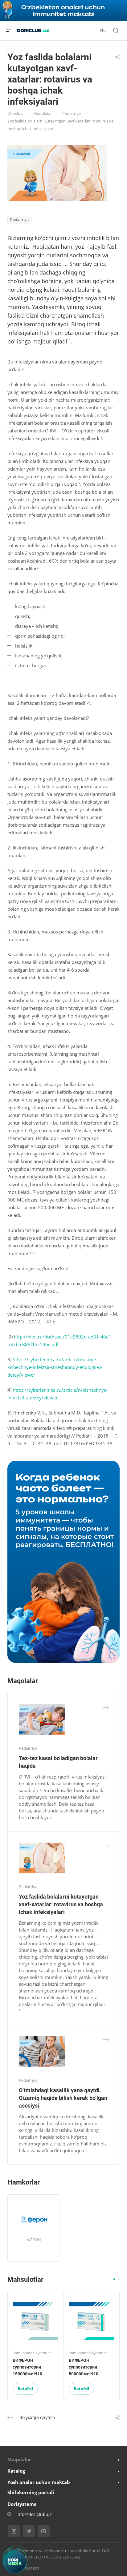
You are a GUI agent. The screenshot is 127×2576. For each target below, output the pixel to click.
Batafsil (25, 2389)
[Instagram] (14, 2531)
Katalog (16, 2471)
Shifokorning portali (31, 2492)
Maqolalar (19, 2459)
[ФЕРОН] (34, 2220)
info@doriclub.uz (34, 2514)
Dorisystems (22, 2504)
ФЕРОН (34, 2240)
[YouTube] (44, 2531)
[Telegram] (29, 2531)
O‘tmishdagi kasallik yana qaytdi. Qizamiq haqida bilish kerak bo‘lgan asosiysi (63, 2098)
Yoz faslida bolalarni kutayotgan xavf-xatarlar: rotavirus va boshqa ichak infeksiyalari (61, 1904)
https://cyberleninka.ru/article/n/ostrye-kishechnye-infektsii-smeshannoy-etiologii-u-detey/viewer (55, 1367)
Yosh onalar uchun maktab (39, 2482)
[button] (114, 2279)
